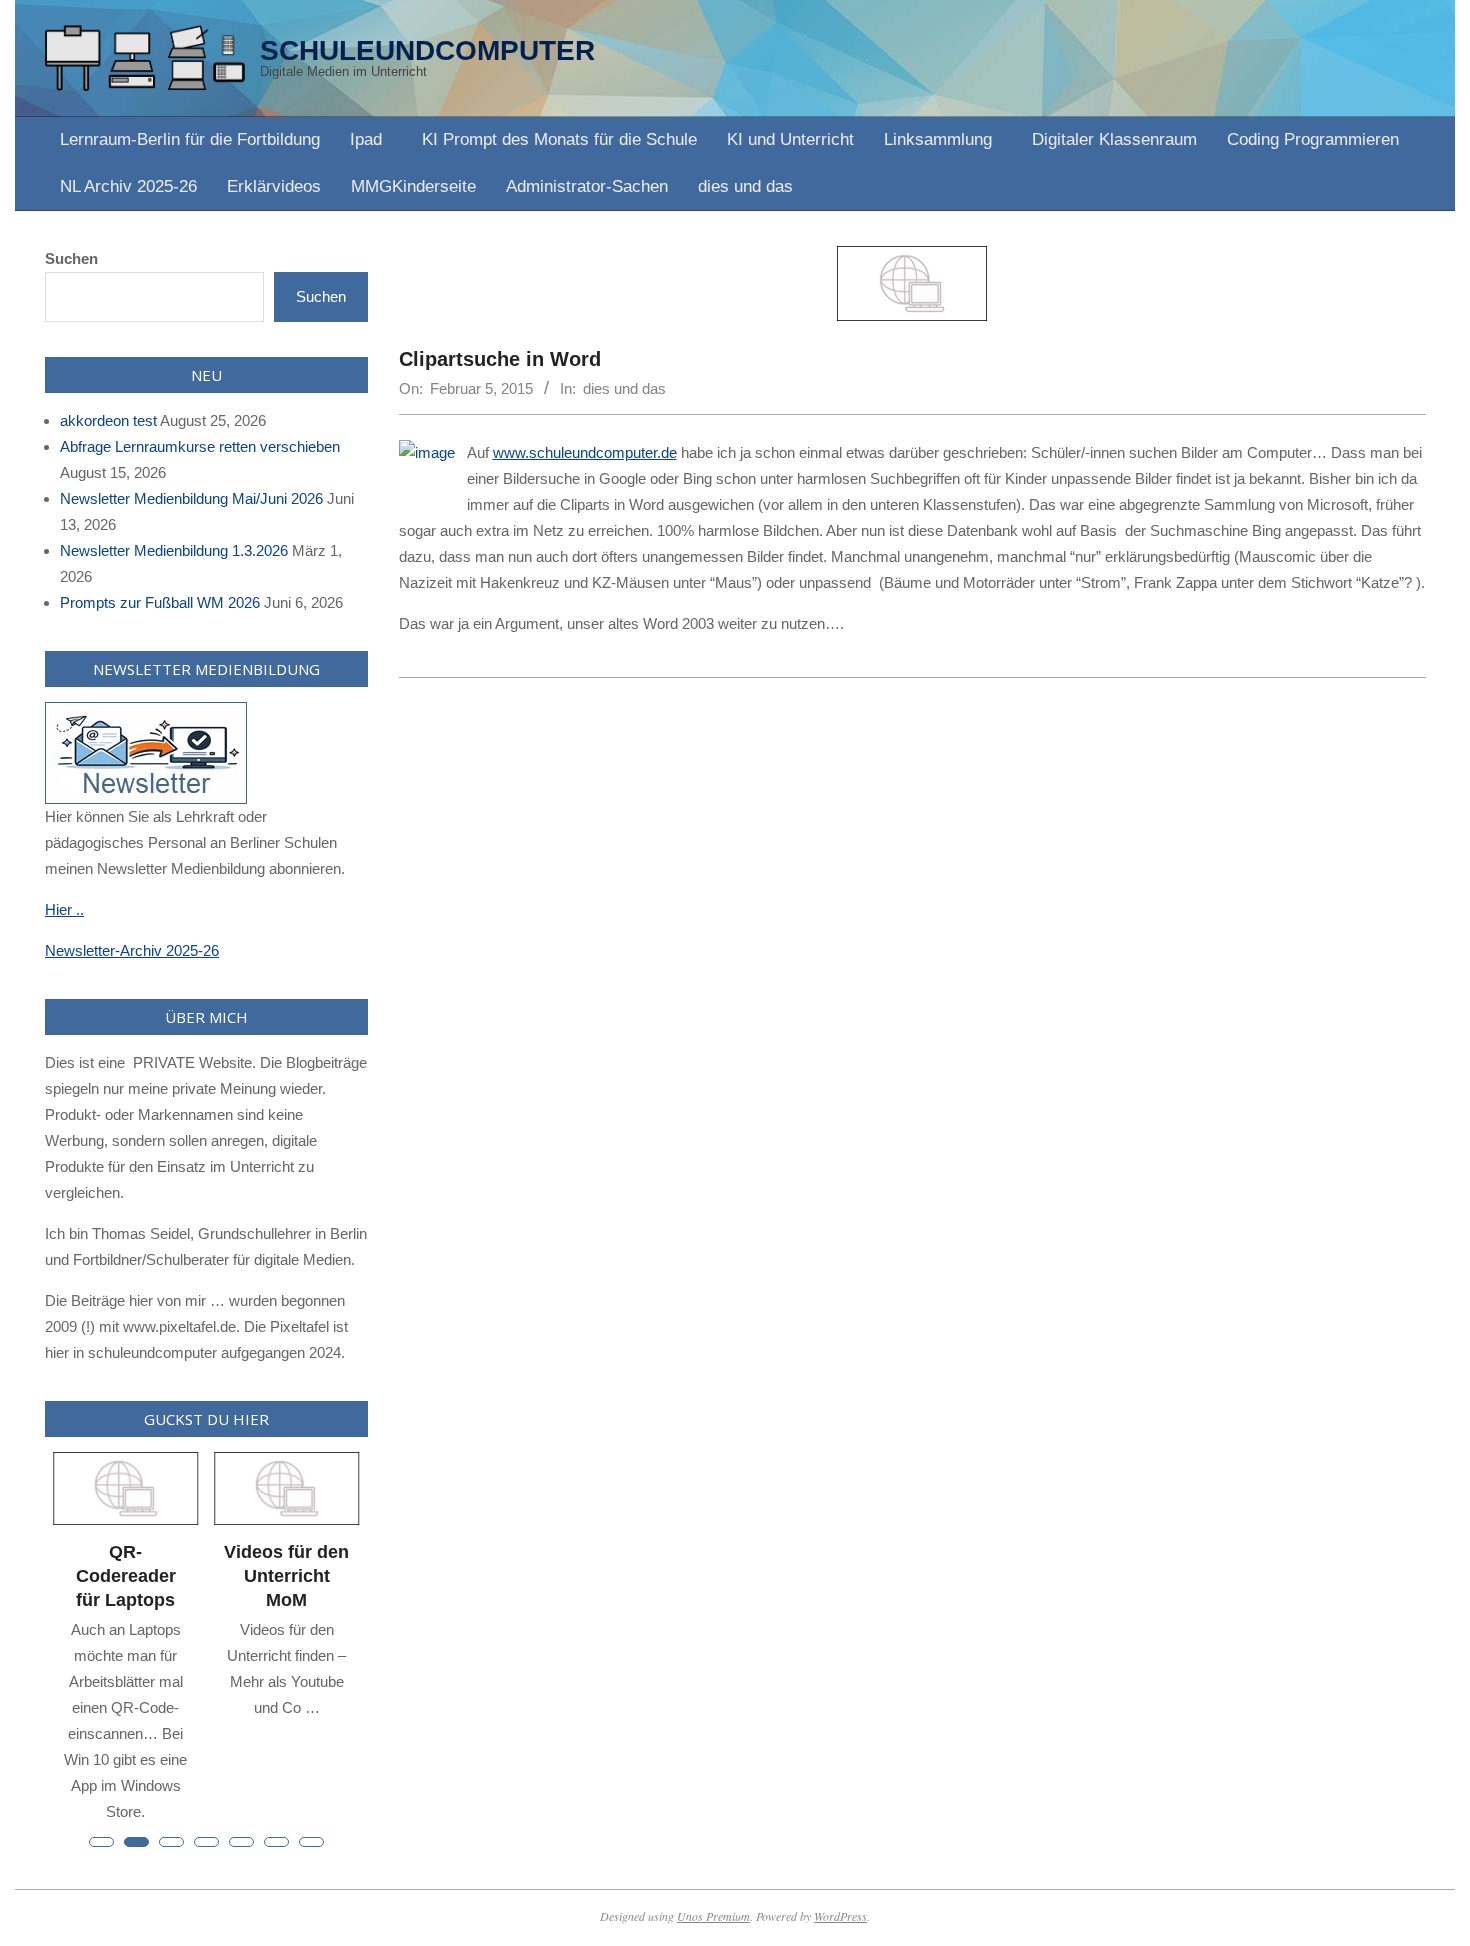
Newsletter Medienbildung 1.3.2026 (174, 550)
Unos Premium (713, 1916)
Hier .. (64, 909)
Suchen (71, 258)
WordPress (840, 1916)
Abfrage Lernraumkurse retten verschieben (200, 446)
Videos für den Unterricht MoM (286, 1576)
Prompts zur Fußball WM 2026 (160, 602)
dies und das (624, 388)
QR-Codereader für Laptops (126, 1576)
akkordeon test (108, 420)
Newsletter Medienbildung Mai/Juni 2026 (191, 498)
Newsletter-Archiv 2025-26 (132, 950)
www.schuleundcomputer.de (585, 452)
